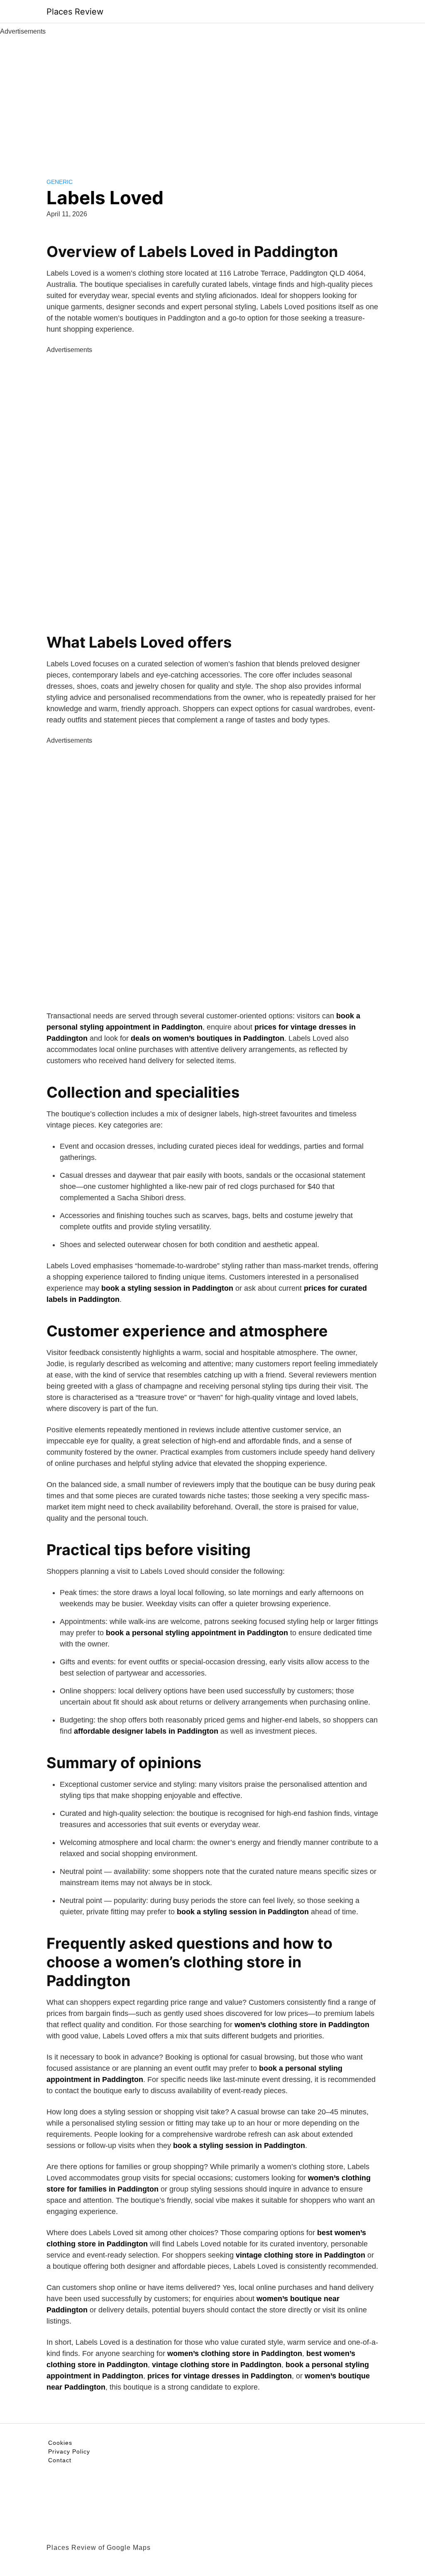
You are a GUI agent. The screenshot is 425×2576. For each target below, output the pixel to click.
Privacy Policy (69, 2451)
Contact (60, 2460)
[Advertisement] (212, 99)
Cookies (60, 2443)
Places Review (75, 12)
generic (60, 182)
